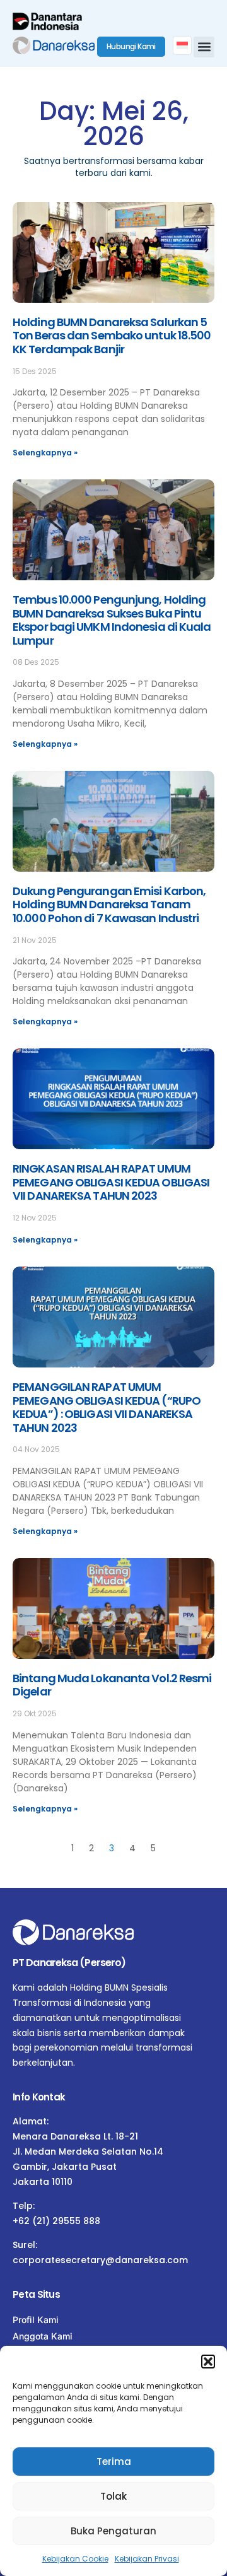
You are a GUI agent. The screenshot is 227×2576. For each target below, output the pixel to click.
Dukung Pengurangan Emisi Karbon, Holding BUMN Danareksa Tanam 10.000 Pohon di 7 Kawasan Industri (109, 905)
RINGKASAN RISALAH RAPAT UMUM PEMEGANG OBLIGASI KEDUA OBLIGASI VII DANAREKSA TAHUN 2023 (111, 1182)
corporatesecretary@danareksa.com (100, 2260)
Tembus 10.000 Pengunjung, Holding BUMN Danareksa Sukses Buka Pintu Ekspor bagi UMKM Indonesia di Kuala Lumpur (112, 620)
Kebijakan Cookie (75, 2559)
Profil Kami (36, 2320)
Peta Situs (36, 2294)
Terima (114, 2462)
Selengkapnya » (45, 453)
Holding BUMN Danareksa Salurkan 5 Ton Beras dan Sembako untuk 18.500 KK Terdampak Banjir (112, 336)
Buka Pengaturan (113, 2531)
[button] (208, 2362)
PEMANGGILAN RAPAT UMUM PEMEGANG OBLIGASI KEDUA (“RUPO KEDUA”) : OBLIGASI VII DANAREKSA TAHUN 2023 (107, 1407)
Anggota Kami (43, 2336)
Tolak (113, 2496)
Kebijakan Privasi (147, 2559)
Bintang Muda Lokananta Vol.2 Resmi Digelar (112, 1685)
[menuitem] (182, 45)
